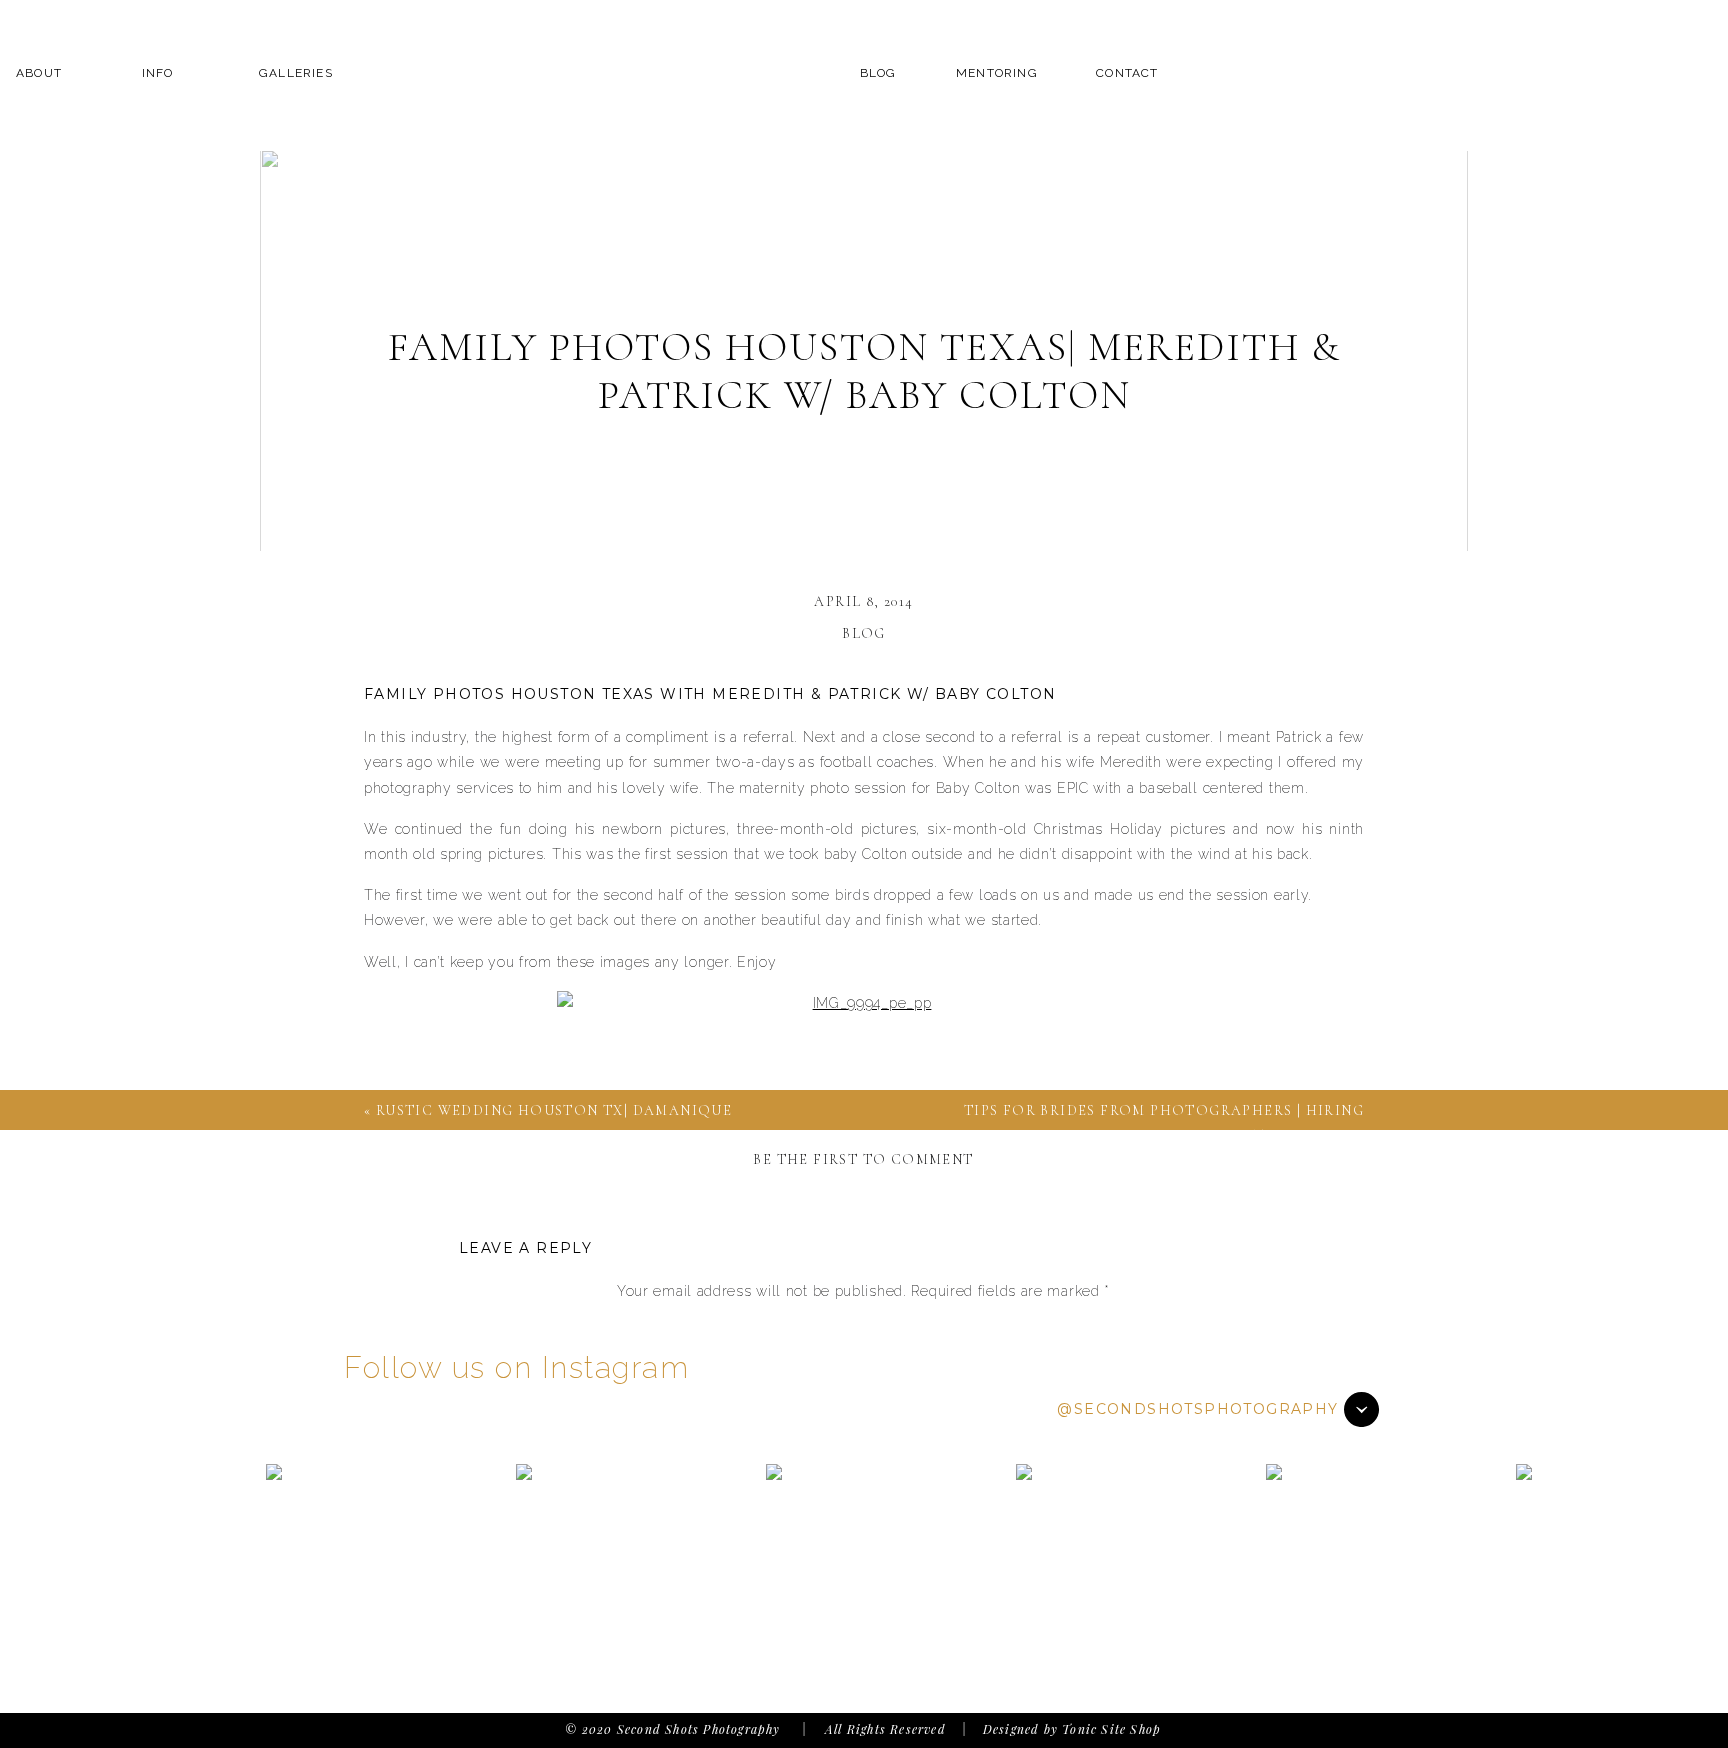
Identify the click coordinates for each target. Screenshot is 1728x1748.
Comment (863, 1330)
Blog (864, 633)
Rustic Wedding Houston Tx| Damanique (554, 1110)
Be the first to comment (863, 1159)
